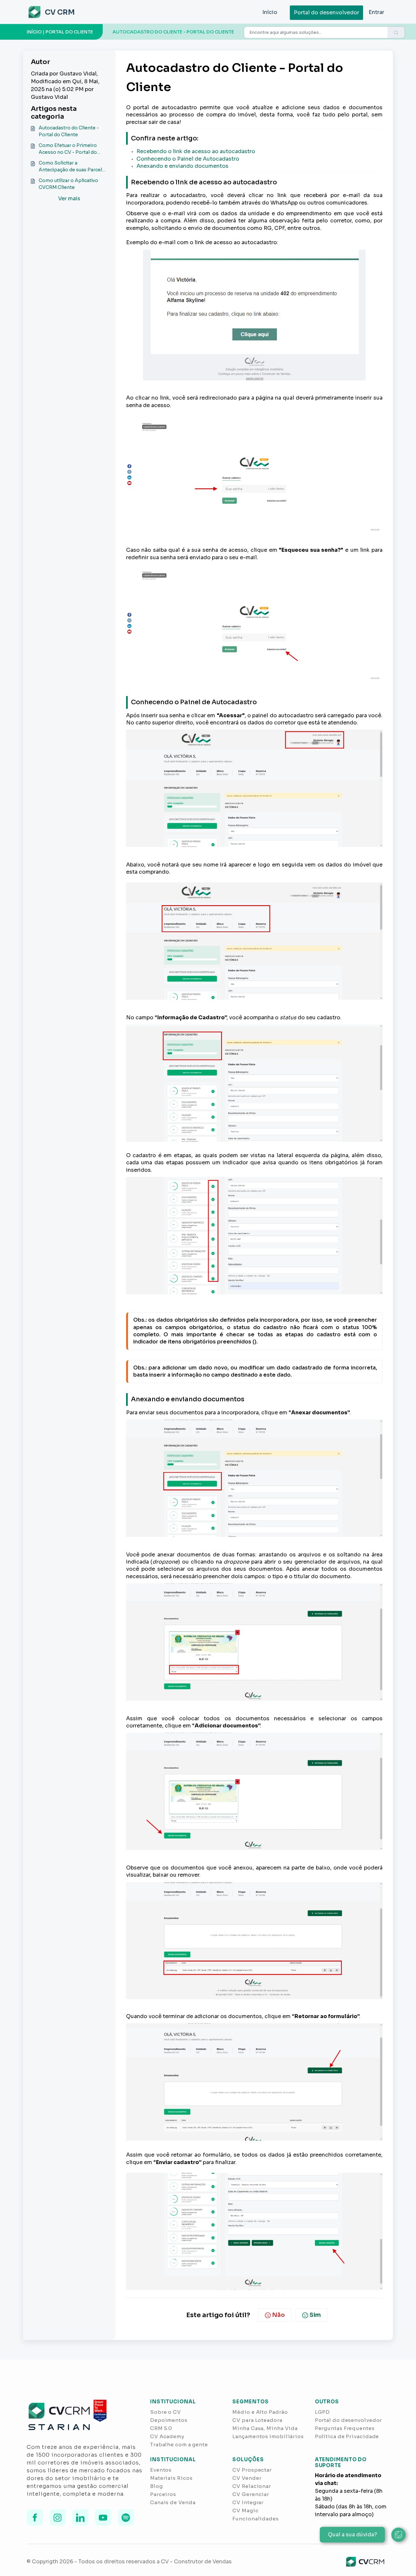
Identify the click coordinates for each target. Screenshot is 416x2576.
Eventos (161, 2470)
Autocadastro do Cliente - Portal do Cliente (69, 131)
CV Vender (247, 2478)
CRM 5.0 (161, 2428)
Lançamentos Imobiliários (268, 2436)
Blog (156, 2486)
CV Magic (245, 2510)
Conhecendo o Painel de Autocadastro (188, 159)
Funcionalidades (256, 2519)
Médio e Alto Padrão (260, 2412)
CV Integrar (248, 2502)
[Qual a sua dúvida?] (398, 2535)
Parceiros (163, 2494)
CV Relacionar (252, 2486)
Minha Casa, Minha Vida (265, 2428)
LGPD (323, 2412)
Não (278, 2315)
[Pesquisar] (396, 33)
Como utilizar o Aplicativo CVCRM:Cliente (68, 184)
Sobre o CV (166, 2412)
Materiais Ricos (171, 2478)
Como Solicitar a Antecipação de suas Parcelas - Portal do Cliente (73, 167)
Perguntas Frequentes (345, 2428)
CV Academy (167, 2436)
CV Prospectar (252, 2470)
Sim (315, 2315)
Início (270, 12)
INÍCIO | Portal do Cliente (60, 32)
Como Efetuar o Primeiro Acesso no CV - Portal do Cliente (68, 149)
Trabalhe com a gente (179, 2444)
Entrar (376, 12)
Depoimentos (169, 2420)
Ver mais (69, 198)
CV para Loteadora (257, 2420)
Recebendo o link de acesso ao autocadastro (196, 151)
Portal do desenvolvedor (326, 13)
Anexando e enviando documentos (182, 166)
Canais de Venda (173, 2502)
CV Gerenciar (251, 2494)
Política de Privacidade (347, 2436)
